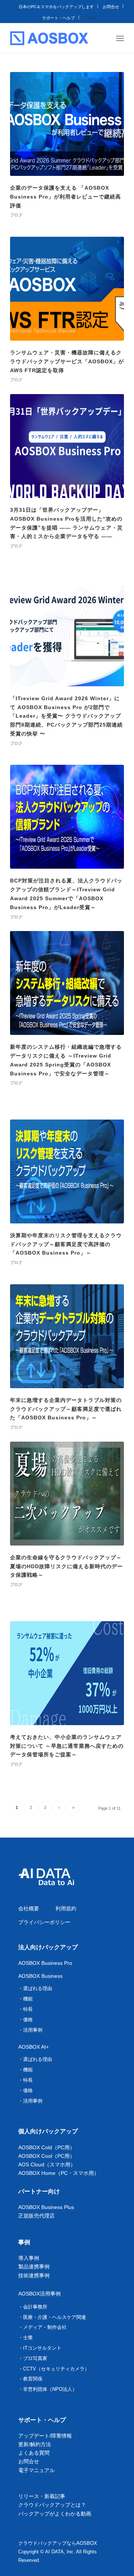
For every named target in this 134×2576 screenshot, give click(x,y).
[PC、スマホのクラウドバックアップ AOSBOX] (49, 38)
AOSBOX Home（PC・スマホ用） (59, 2173)
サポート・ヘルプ (58, 17)
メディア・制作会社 (45, 2327)
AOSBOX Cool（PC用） (47, 2156)
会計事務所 (35, 2307)
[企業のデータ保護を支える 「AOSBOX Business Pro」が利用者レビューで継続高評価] (67, 124)
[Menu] (120, 38)
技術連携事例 (34, 2275)
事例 (24, 2242)
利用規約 (66, 1908)
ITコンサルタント (42, 2348)
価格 (28, 2020)
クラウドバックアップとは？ (52, 2505)
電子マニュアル (36, 2470)
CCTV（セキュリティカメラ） (56, 2369)
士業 (28, 2338)
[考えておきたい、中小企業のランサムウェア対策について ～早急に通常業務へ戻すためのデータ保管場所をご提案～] (67, 1673)
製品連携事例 (34, 2267)
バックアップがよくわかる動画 (55, 2514)
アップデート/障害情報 (45, 2436)
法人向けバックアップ (48, 1947)
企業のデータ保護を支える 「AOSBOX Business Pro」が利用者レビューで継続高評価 (66, 197)
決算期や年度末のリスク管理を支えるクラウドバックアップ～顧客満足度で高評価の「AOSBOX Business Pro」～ (66, 1244)
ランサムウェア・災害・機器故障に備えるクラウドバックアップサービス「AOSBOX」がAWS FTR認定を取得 (67, 361)
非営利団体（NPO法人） (50, 2389)
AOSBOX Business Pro (45, 1963)
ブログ (90, 17)
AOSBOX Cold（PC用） (47, 2147)
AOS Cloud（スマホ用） (47, 2164)
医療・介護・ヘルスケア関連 (55, 2317)
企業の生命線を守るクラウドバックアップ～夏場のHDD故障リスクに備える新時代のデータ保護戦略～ (66, 1566)
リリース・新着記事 (42, 2496)
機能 (28, 1999)
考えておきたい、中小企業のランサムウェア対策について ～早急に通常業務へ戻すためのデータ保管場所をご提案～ (67, 1746)
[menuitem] (56, 6)
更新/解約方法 (35, 2444)
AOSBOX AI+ (33, 2047)
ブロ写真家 (35, 2358)
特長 (28, 2009)
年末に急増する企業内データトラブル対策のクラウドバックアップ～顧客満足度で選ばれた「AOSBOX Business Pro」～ (66, 1409)
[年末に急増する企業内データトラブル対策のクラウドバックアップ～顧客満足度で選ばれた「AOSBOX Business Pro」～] (67, 1336)
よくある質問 (34, 2453)
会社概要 (29, 1908)
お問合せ (111, 6)
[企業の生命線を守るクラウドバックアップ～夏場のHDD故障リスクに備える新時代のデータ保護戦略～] (67, 1494)
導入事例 (29, 2258)
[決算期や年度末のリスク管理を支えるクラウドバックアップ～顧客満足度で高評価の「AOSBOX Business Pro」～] (67, 1171)
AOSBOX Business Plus (46, 2207)
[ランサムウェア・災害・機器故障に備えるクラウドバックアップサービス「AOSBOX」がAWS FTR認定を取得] (67, 289)
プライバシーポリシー (44, 1922)
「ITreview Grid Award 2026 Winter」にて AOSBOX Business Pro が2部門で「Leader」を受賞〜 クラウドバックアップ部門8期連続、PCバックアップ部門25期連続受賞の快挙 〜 (66, 716)
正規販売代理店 (36, 2216)
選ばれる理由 (38, 1988)
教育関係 (33, 2379)
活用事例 (33, 2030)
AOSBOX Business (40, 1976)
